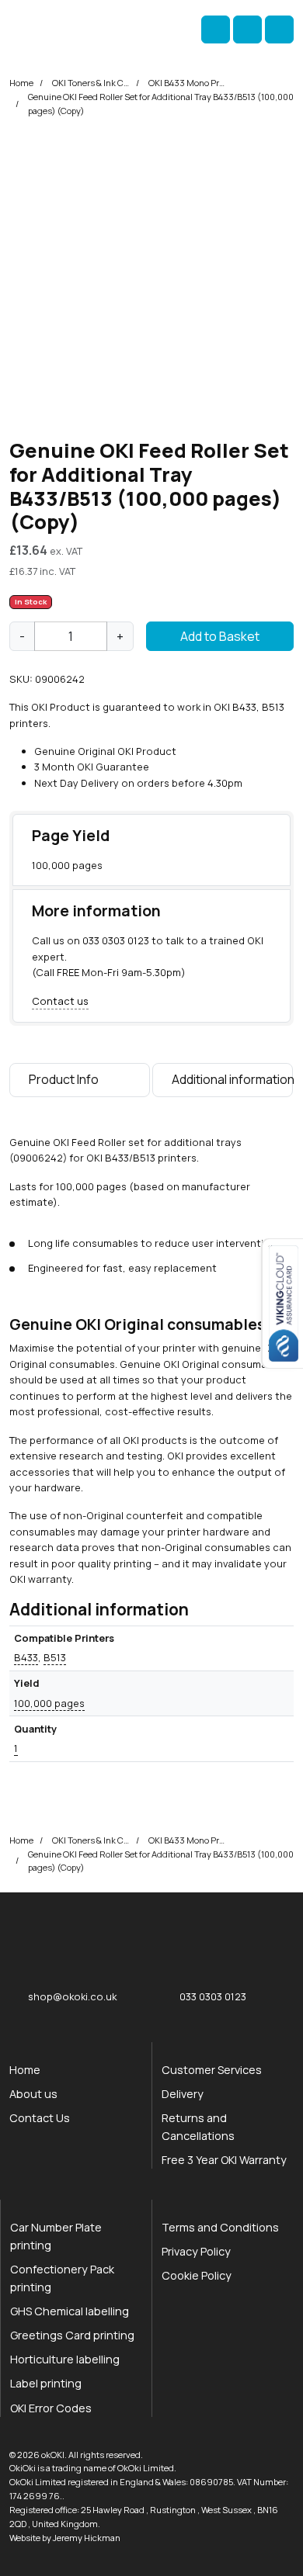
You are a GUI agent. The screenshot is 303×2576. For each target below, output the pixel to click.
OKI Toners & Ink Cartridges (91, 83)
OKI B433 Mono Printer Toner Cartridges (187, 83)
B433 (26, 1657)
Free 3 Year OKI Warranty (224, 2160)
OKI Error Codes (51, 2408)
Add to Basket (220, 636)
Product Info (64, 1079)
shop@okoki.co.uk (72, 1996)
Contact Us (40, 2118)
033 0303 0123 (116, 940)
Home (21, 83)
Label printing (46, 2383)
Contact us (60, 1001)
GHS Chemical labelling (70, 2311)
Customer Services (212, 2070)
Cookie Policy (197, 2275)
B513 (55, 1657)
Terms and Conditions (220, 2227)
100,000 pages (49, 1703)
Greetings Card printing (72, 2335)
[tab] (80, 1083)
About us (33, 2094)
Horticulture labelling (65, 2359)
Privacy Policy (196, 2251)
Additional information (232, 1079)
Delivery (183, 2094)
